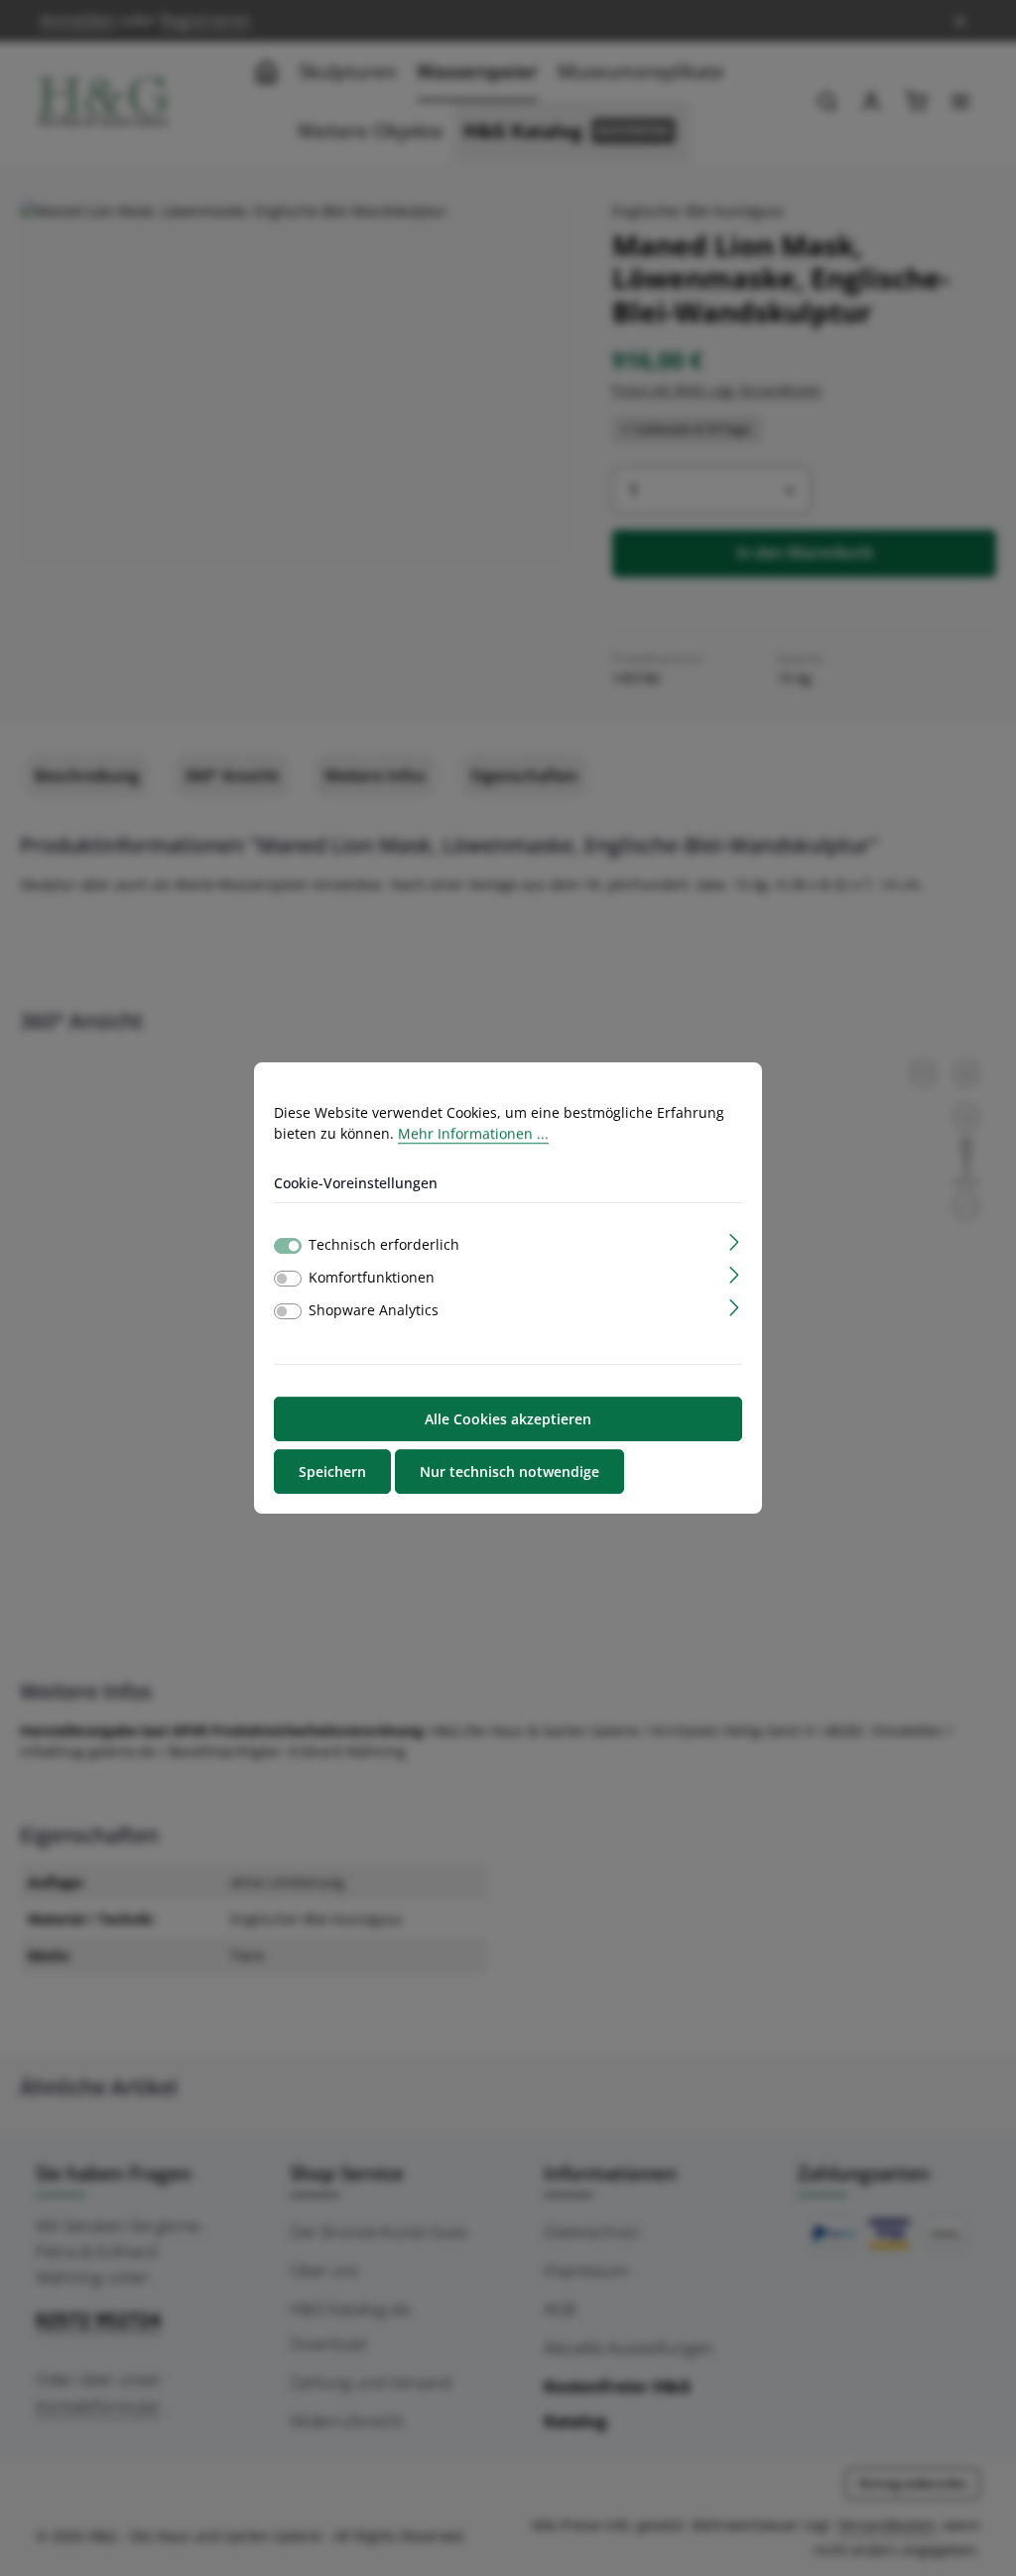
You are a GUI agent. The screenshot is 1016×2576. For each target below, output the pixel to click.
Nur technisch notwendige (509, 1472)
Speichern (332, 1472)
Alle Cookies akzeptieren (508, 1419)
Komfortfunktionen (372, 1277)
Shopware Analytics (374, 1310)
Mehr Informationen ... (473, 1133)
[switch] (288, 1279)
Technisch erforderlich (384, 1244)
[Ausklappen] (735, 1240)
